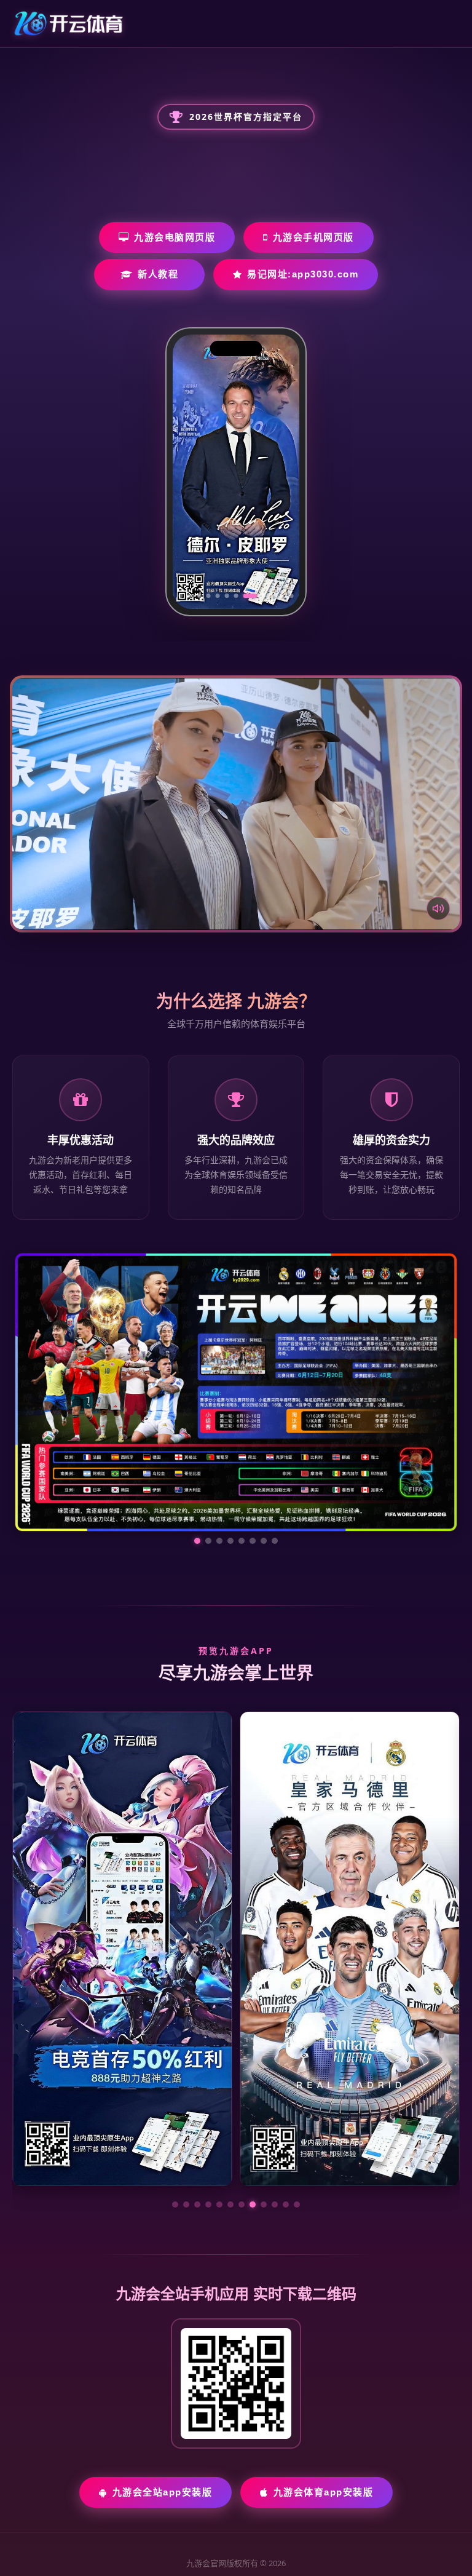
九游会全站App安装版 (163, 2375)
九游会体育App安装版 (324, 2375)
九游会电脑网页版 (175, 237)
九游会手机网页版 (313, 237)
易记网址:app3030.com (303, 274)
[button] (175, 2088)
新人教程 (158, 274)
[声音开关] (438, 908)
